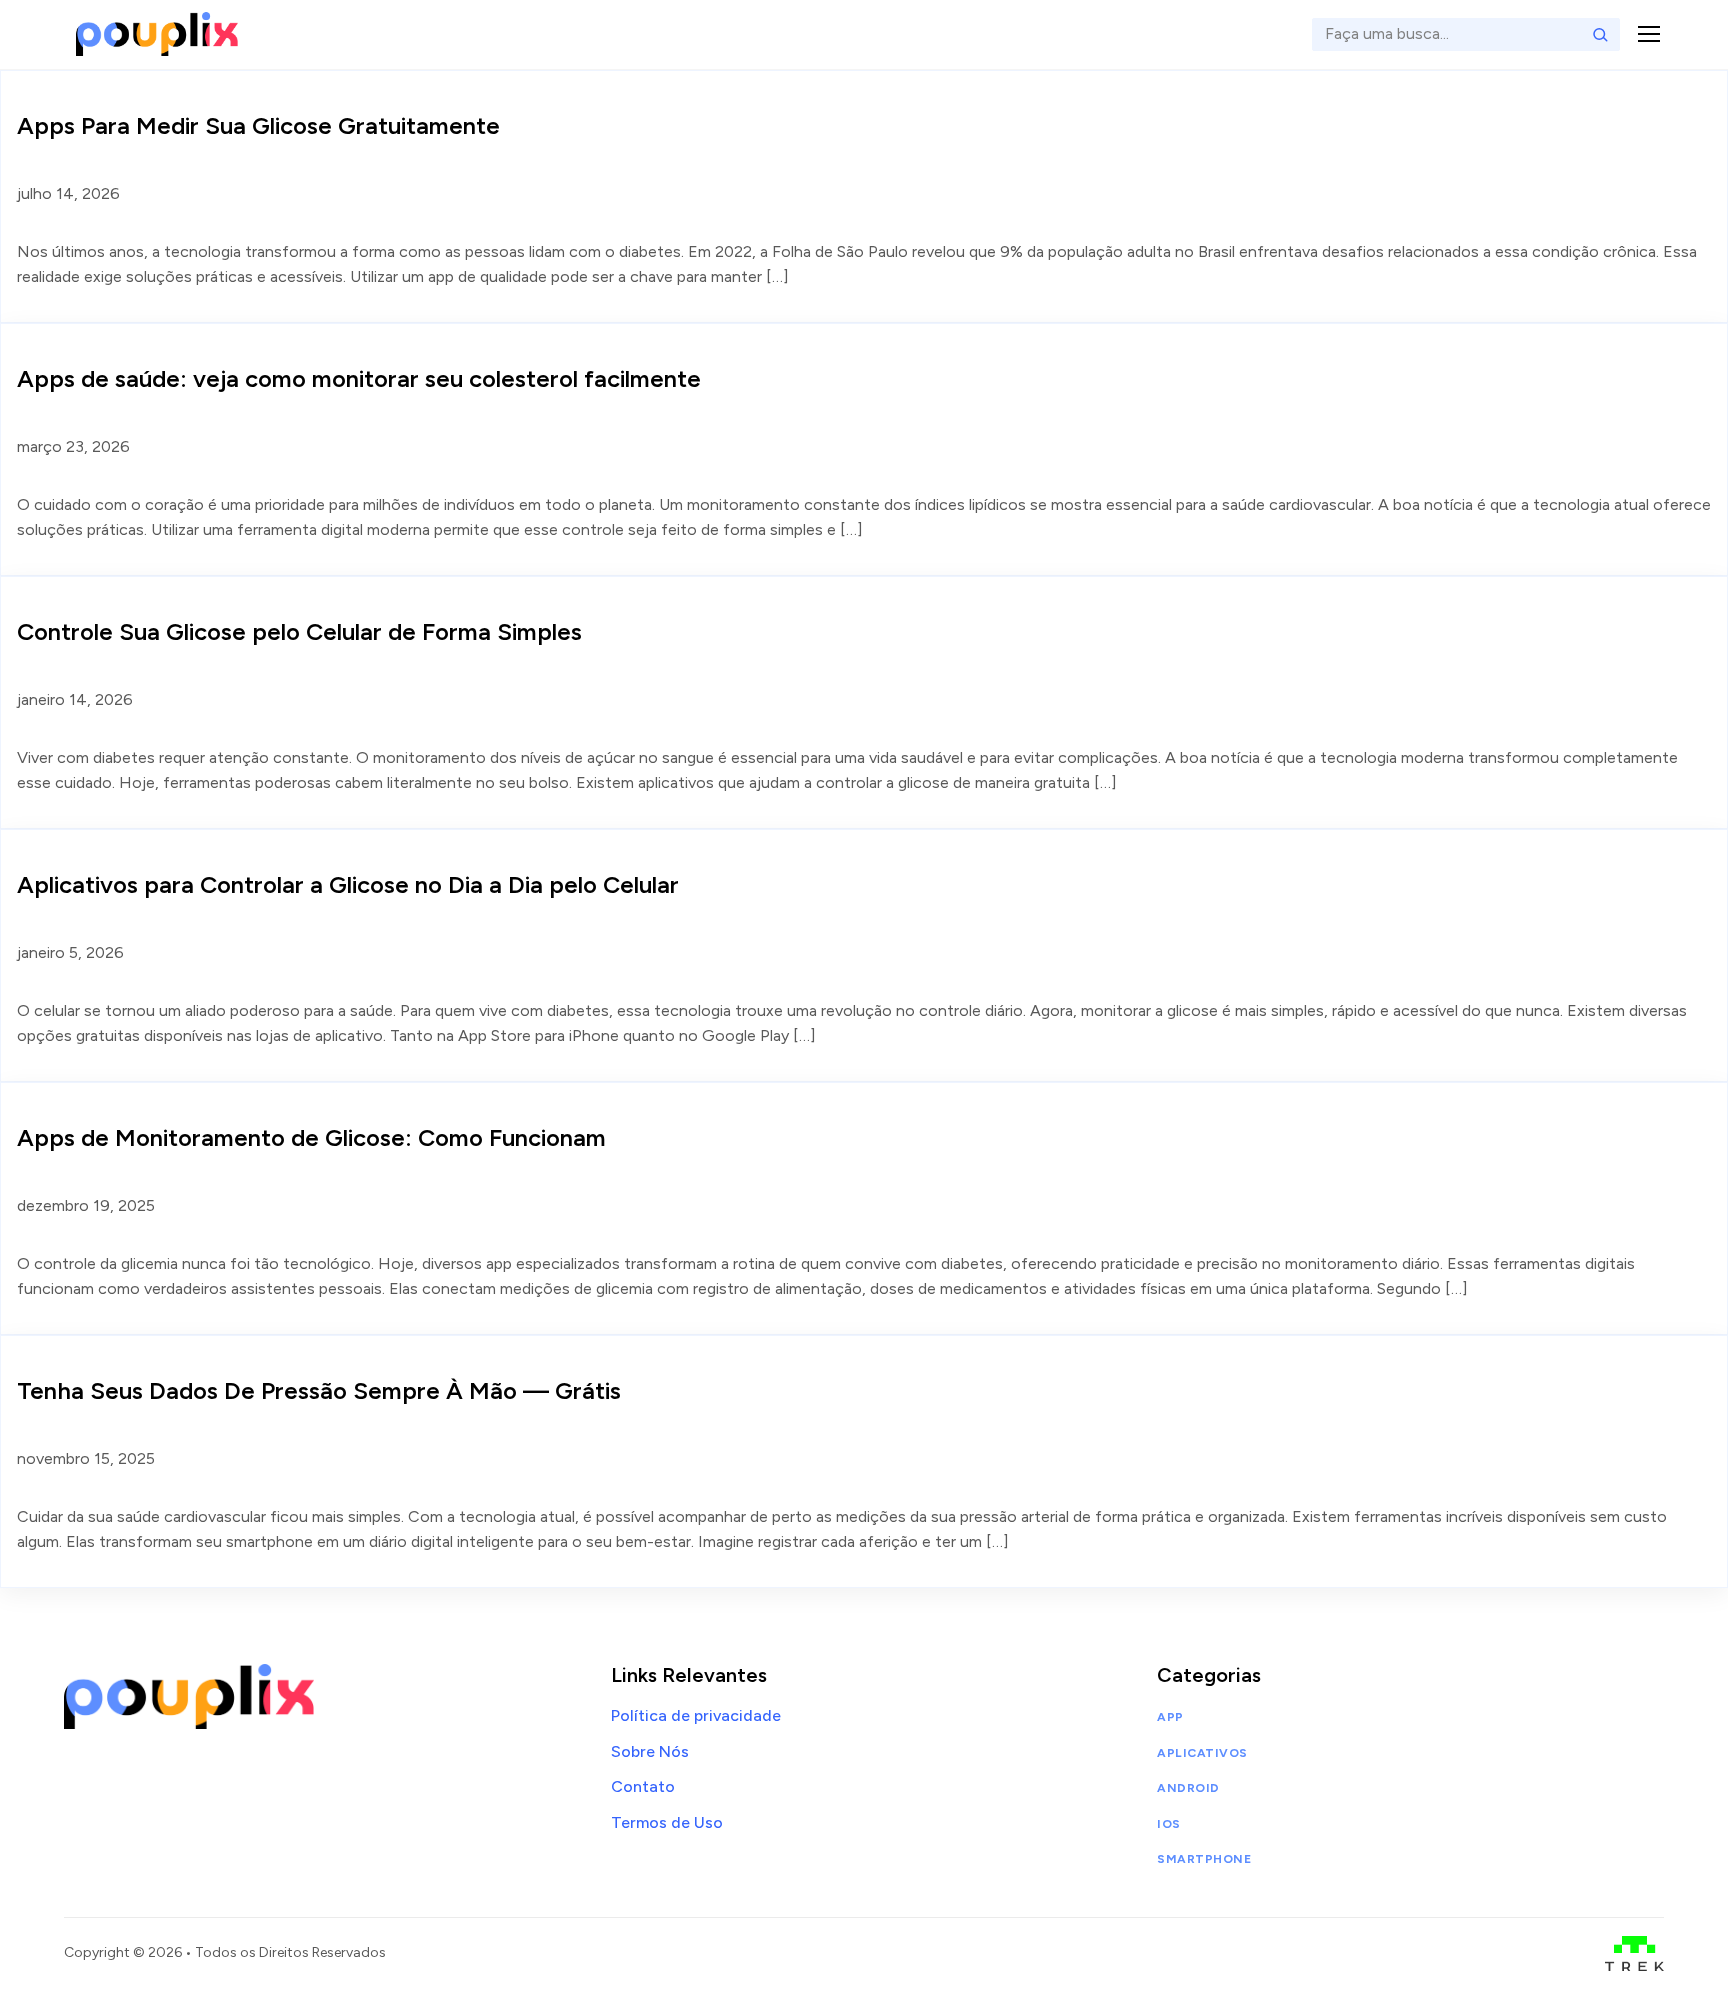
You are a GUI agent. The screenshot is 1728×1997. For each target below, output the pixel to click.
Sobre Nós (650, 1751)
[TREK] (1634, 1953)
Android (1188, 1788)
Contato (643, 1786)
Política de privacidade (696, 1715)
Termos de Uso (667, 1822)
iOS (1168, 1824)
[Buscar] (1600, 34)
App (1170, 1717)
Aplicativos (1202, 1753)
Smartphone (1204, 1859)
